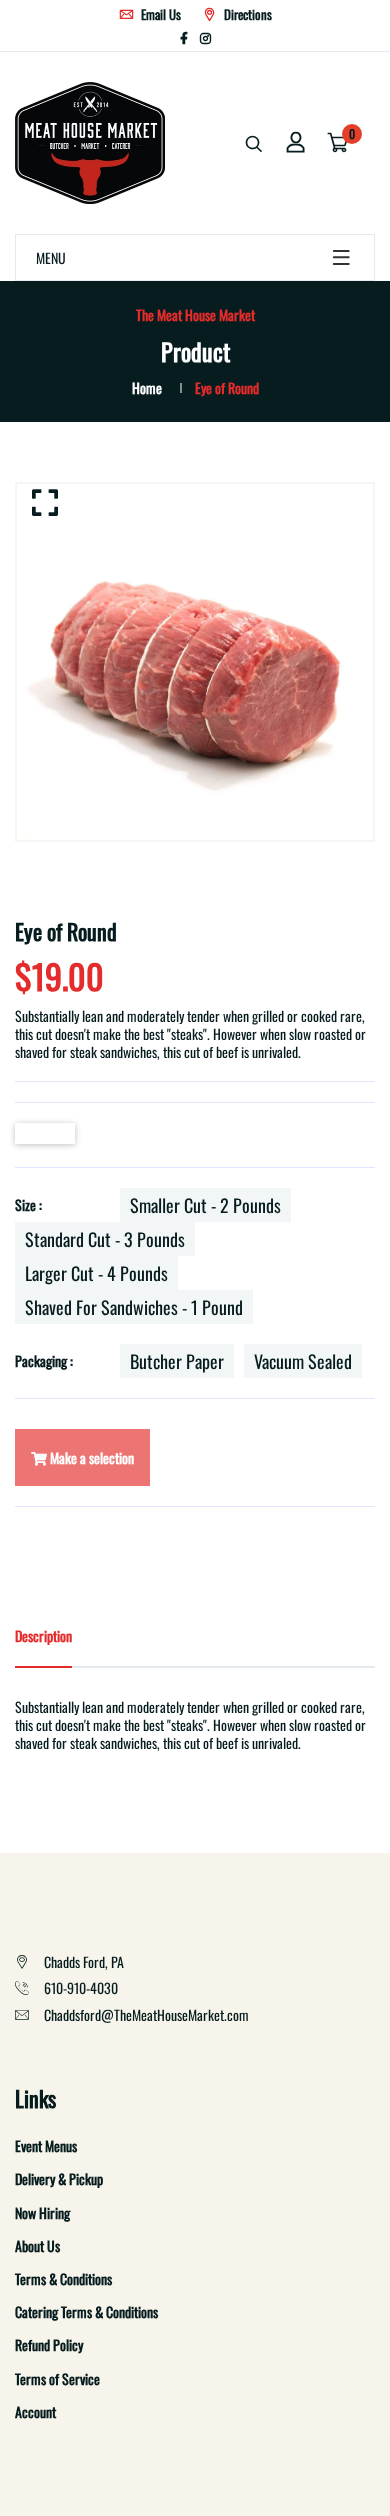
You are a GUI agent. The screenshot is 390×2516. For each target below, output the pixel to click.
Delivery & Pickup (59, 2178)
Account (35, 2411)
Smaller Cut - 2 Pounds (205, 1205)
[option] (195, 662)
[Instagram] (205, 37)
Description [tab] (43, 1635)
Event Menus (46, 2145)
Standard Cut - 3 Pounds (105, 1239)
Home (147, 387)
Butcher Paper (177, 1361)
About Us (37, 2245)
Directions (246, 14)
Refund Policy (49, 2344)
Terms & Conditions (63, 2278)
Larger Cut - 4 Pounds (96, 1273)
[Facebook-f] (184, 37)
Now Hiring (42, 2212)
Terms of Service (57, 2378)
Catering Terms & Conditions (86, 2311)
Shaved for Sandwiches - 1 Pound (134, 1307)
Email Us (159, 14)
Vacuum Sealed (303, 1361)
